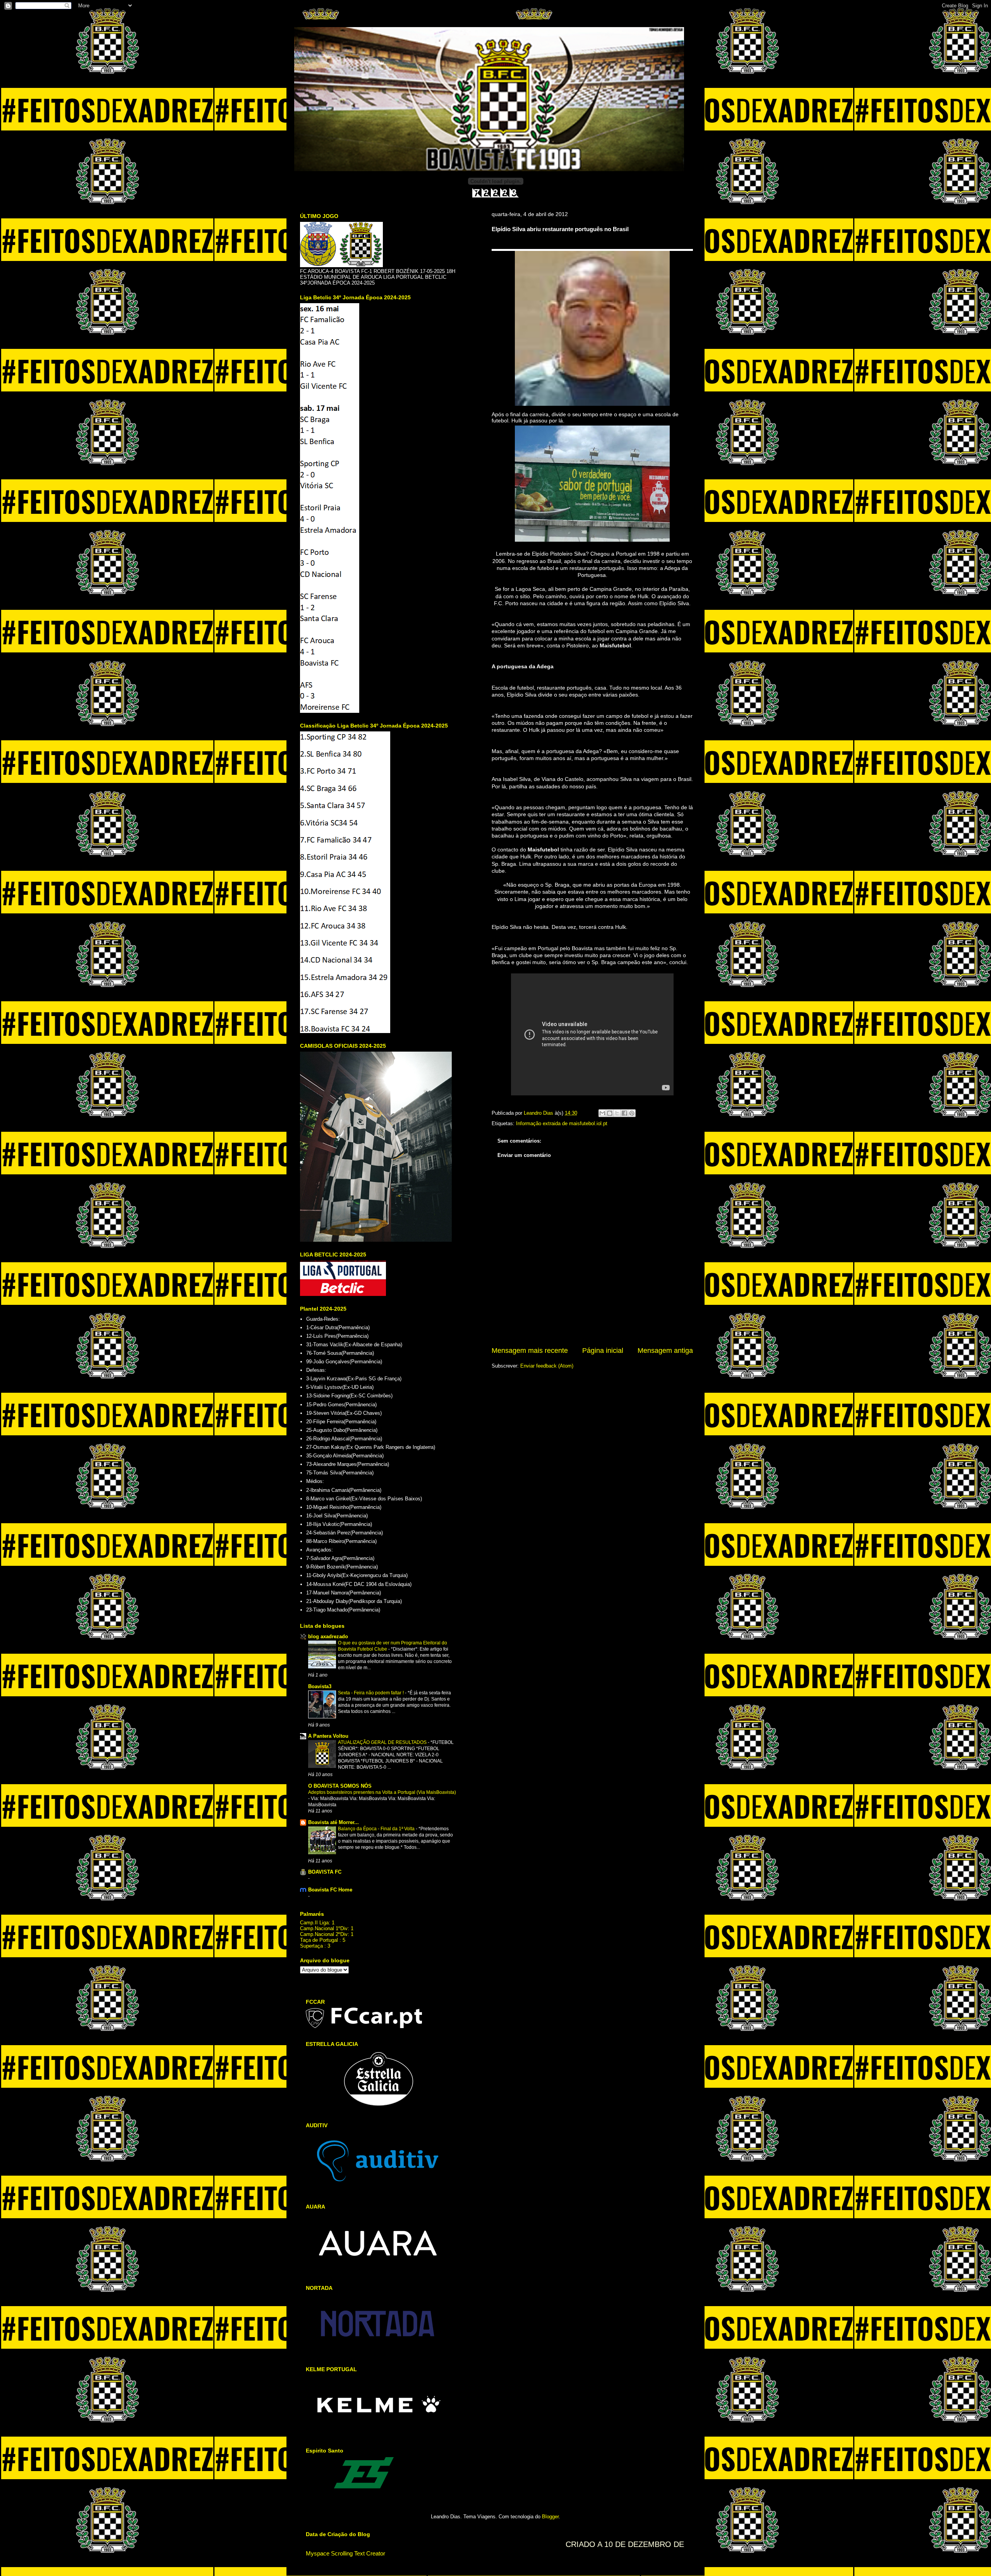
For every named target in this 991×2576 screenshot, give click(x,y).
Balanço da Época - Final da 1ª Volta (377, 1829)
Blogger (550, 2517)
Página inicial (603, 1351)
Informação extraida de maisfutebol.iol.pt (562, 1123)
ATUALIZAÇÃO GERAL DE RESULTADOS (383, 1742)
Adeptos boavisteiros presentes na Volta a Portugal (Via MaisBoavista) (382, 1792)
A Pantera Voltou (328, 1736)
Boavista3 (320, 1686)
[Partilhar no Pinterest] (632, 1113)
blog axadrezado (328, 1636)
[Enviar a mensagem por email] (602, 1113)
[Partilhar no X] (617, 1113)
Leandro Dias (539, 1113)
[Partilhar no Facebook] (624, 1113)
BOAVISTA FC (325, 1872)
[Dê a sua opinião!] (610, 1113)
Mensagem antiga (665, 1351)
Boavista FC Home (330, 1890)
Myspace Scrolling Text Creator (345, 2553)
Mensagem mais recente (530, 1351)
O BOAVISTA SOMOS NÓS (340, 1786)
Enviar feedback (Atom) (547, 1366)
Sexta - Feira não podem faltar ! (371, 1693)
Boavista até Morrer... (333, 1822)
